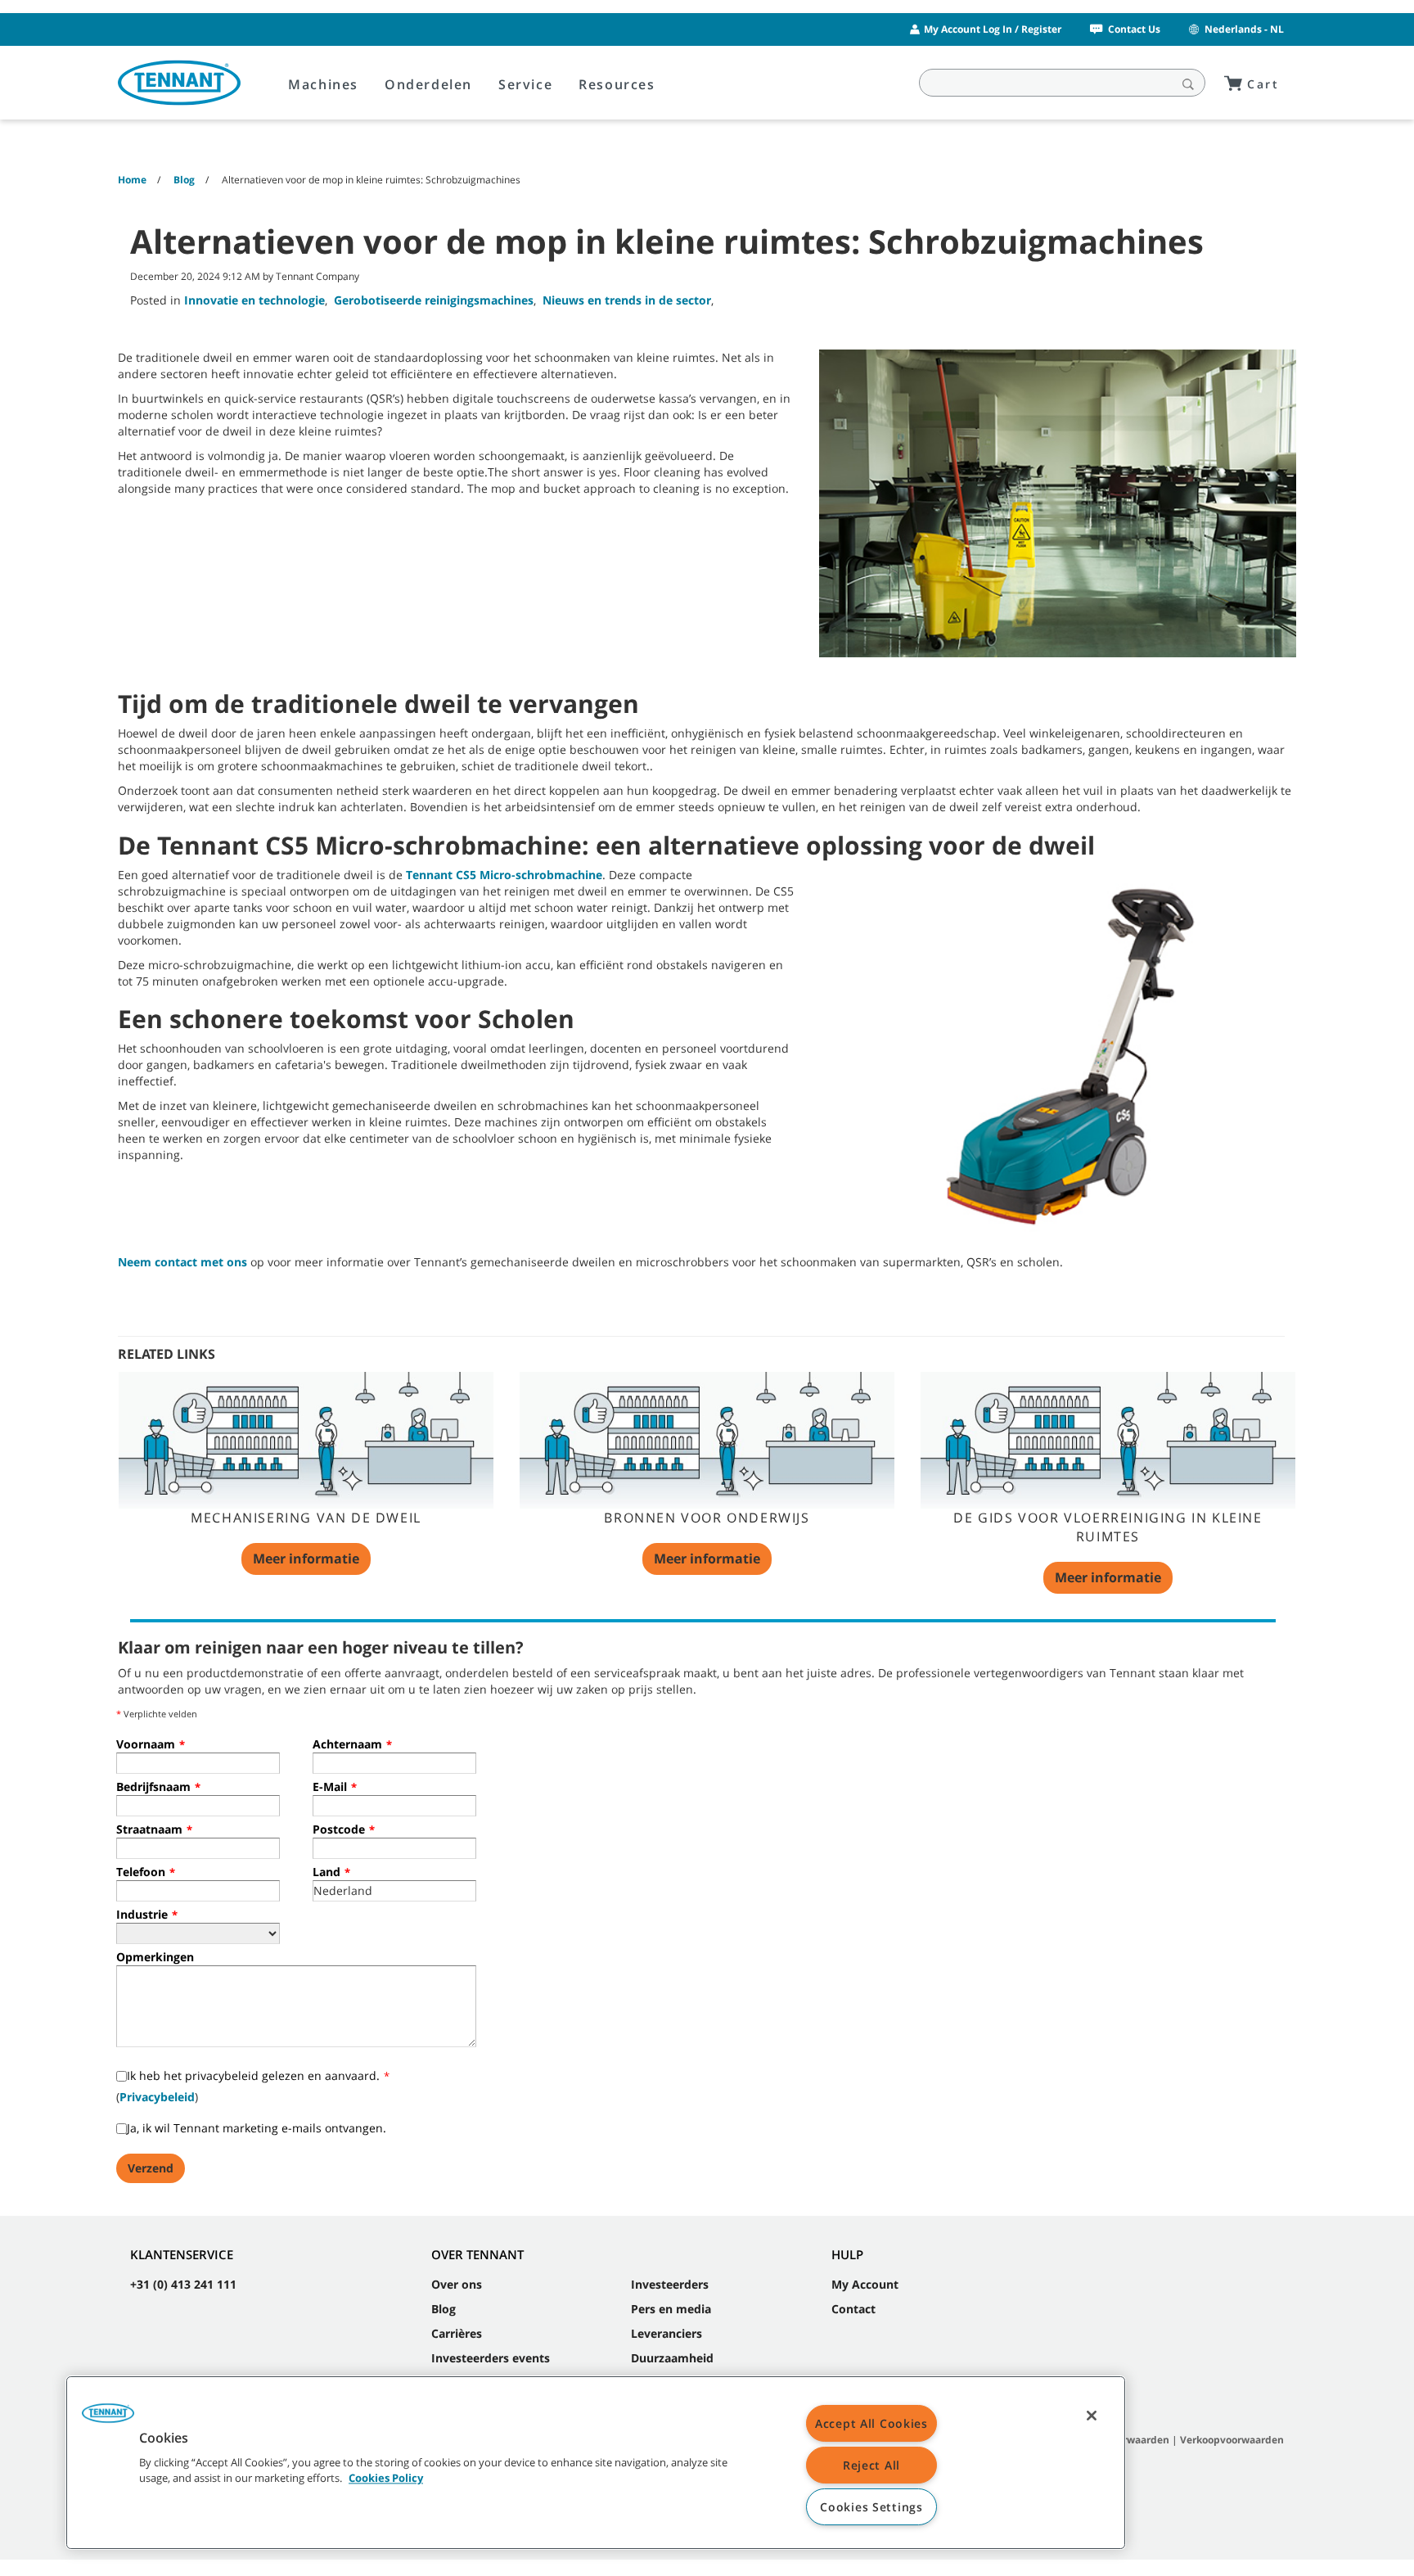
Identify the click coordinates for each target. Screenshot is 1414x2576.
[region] (596, 2463)
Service (525, 84)
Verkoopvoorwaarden (1232, 2440)
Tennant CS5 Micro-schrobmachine (504, 875)
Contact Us (1134, 29)
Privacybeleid (157, 2097)
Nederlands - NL (1244, 29)
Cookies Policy (386, 2479)
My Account (865, 2284)
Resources (617, 84)
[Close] (1092, 2416)
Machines (323, 84)
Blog (444, 2309)
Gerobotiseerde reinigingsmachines (434, 300)
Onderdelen (428, 84)
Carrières (457, 2333)
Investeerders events (491, 2358)
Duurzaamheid (672, 2358)
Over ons (457, 2284)
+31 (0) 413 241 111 (183, 2284)
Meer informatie (306, 1559)
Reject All (871, 2465)
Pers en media (671, 2309)
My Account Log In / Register (993, 29)
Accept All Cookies (871, 2423)
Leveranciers (666, 2333)
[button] (108, 2419)
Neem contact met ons (182, 1262)
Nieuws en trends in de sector (627, 300)
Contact (853, 2309)
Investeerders (670, 2284)
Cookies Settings (871, 2507)
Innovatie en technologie (254, 300)
